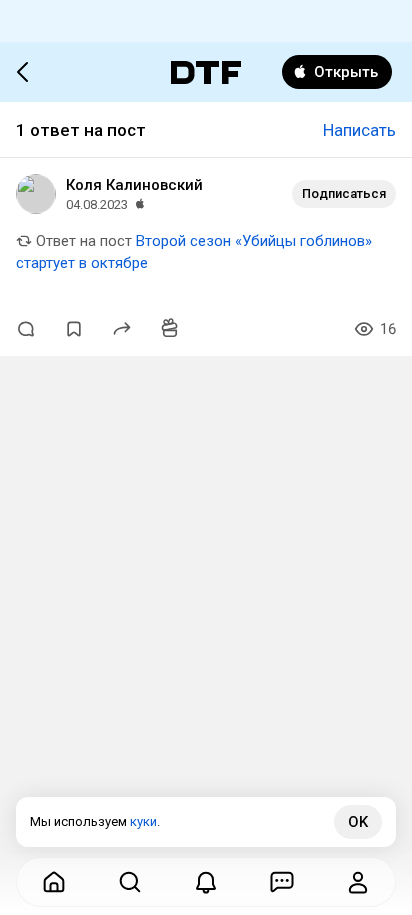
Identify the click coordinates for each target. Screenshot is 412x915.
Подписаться (344, 193)
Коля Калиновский (134, 185)
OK (358, 822)
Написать (359, 130)
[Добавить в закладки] (74, 329)
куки (143, 821)
